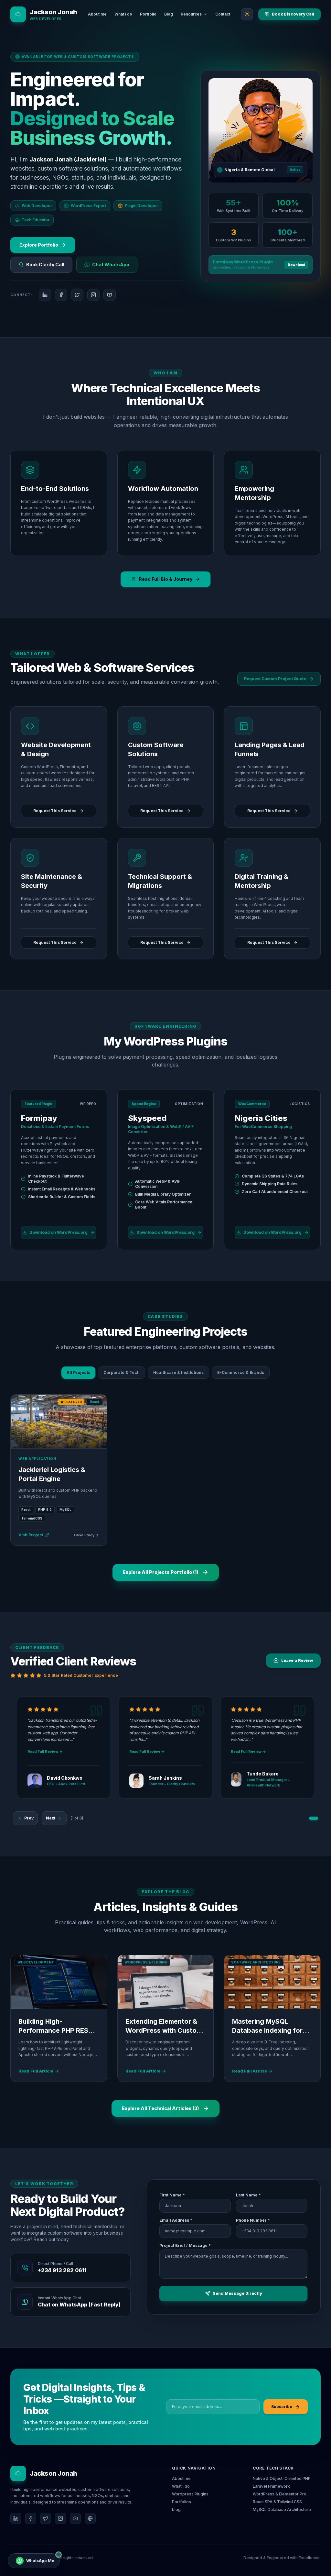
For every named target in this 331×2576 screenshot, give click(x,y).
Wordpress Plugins (190, 2494)
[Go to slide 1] (314, 1818)
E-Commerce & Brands (241, 1372)
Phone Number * (253, 2220)
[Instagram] (60, 2518)
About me (181, 2478)
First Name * (172, 2195)
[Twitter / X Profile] (77, 295)
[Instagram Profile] (93, 295)
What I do (181, 2486)
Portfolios (182, 2502)
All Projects (78, 1372)
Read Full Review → (45, 1752)
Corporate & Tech (122, 1372)
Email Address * (176, 2220)
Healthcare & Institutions (178, 1372)
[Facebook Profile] (61, 295)
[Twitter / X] (46, 2518)
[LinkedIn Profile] (45, 295)
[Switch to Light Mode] (247, 14)
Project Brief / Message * (185, 2245)
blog (176, 2510)
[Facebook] (31, 2518)
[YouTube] (75, 2518)
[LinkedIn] (16, 2518)
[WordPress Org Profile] (90, 2518)
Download (296, 265)
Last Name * (248, 2195)
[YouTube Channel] (110, 295)
